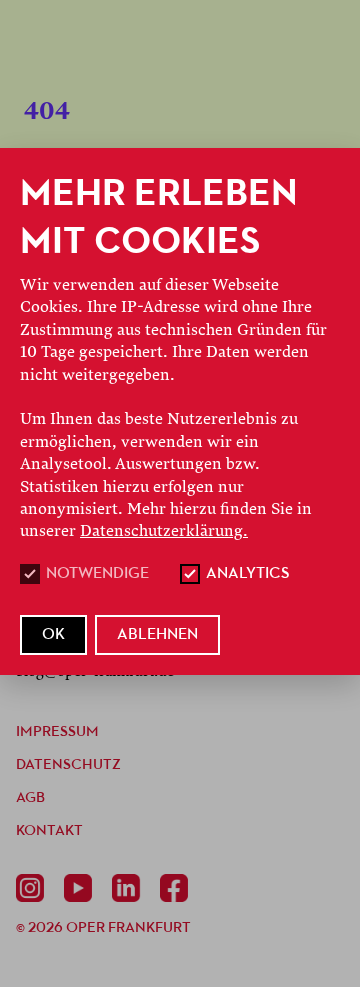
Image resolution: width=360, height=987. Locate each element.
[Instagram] (34, 888)
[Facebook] (178, 888)
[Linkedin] (130, 888)
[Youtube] (82, 888)
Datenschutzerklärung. (164, 531)
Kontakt (49, 831)
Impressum (57, 732)
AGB (30, 798)
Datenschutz (68, 765)
